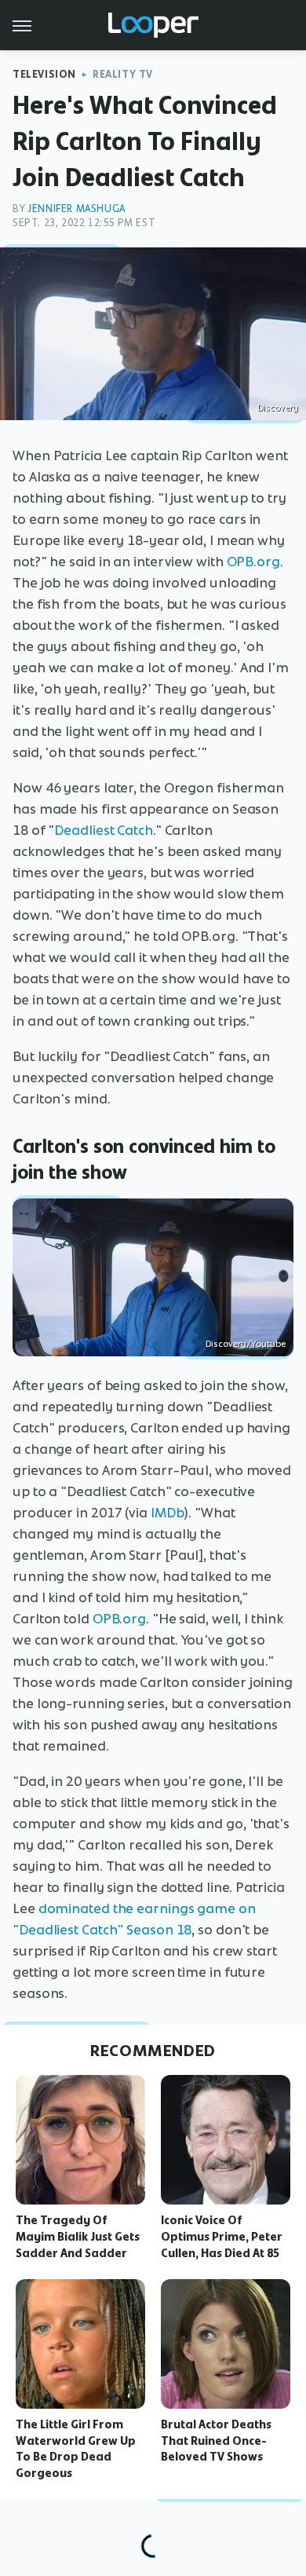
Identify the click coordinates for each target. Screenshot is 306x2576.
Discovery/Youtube (246, 1344)
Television (44, 74)
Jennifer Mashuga (76, 209)
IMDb (168, 1513)
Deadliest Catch (104, 830)
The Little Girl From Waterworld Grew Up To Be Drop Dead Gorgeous (76, 2449)
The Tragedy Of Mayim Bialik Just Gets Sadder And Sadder (78, 2237)
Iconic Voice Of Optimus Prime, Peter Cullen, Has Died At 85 (222, 2237)
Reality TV (123, 74)
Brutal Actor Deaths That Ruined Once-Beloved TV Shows (216, 2441)
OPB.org (253, 562)
